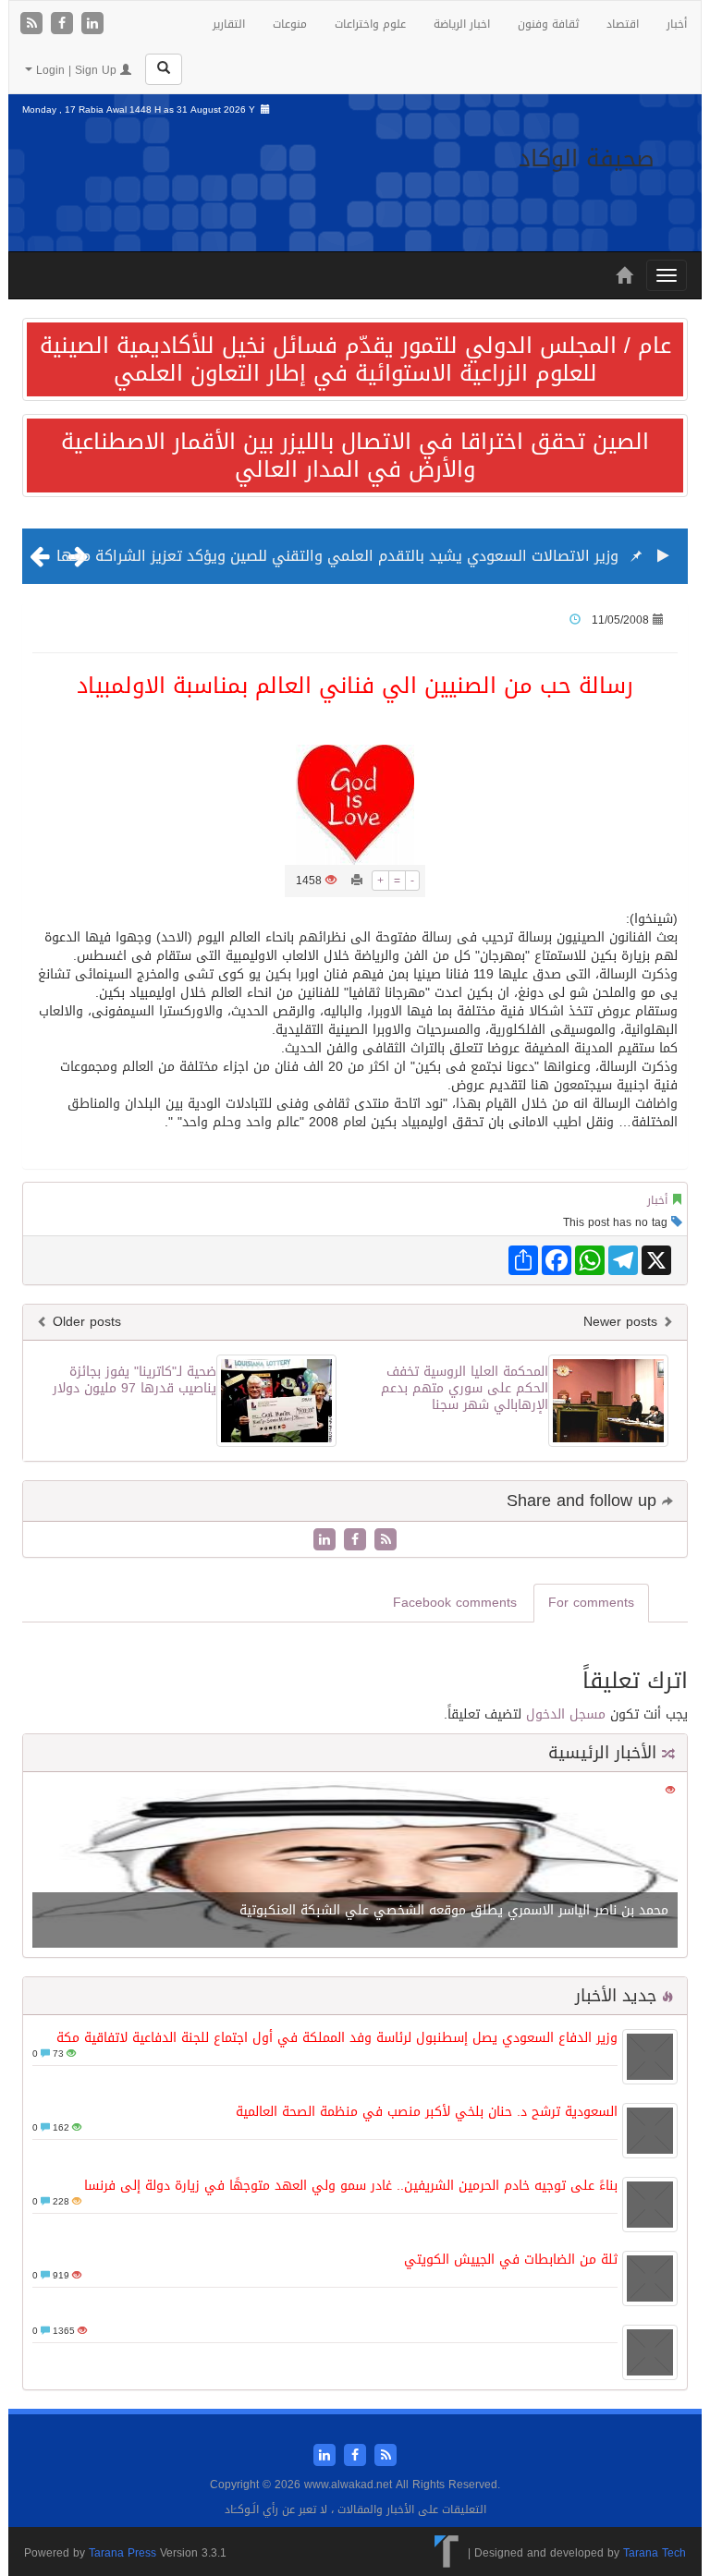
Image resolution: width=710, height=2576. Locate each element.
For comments (591, 1603)
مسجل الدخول (566, 1714)
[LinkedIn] (92, 24)
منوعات (290, 24)
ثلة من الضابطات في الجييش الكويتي (511, 2260)
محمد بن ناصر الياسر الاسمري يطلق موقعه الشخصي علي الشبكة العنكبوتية (454, 1910)
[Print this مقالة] (357, 881)
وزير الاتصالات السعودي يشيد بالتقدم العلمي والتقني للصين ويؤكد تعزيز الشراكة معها (337, 556)
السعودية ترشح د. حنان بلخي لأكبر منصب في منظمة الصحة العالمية (427, 2112)
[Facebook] (64, 24)
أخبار (677, 24)
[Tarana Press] (447, 2553)
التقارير (229, 24)
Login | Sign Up (76, 70)
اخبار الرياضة (462, 24)
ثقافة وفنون (548, 24)
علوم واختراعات (370, 24)
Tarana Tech (655, 2553)
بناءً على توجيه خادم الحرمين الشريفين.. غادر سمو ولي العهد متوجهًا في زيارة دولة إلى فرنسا (351, 2186)
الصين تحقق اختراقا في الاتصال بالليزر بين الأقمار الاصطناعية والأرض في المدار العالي (355, 456)
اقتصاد (623, 24)
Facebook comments (455, 1603)
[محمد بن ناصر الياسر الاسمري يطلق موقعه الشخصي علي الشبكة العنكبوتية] (355, 1866)
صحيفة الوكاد (587, 158)
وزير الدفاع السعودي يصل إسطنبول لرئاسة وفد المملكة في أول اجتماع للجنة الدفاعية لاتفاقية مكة (337, 2038)
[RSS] (34, 24)
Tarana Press (122, 2553)
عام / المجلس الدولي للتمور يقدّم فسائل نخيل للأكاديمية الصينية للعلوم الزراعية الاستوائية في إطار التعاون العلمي (355, 359)
